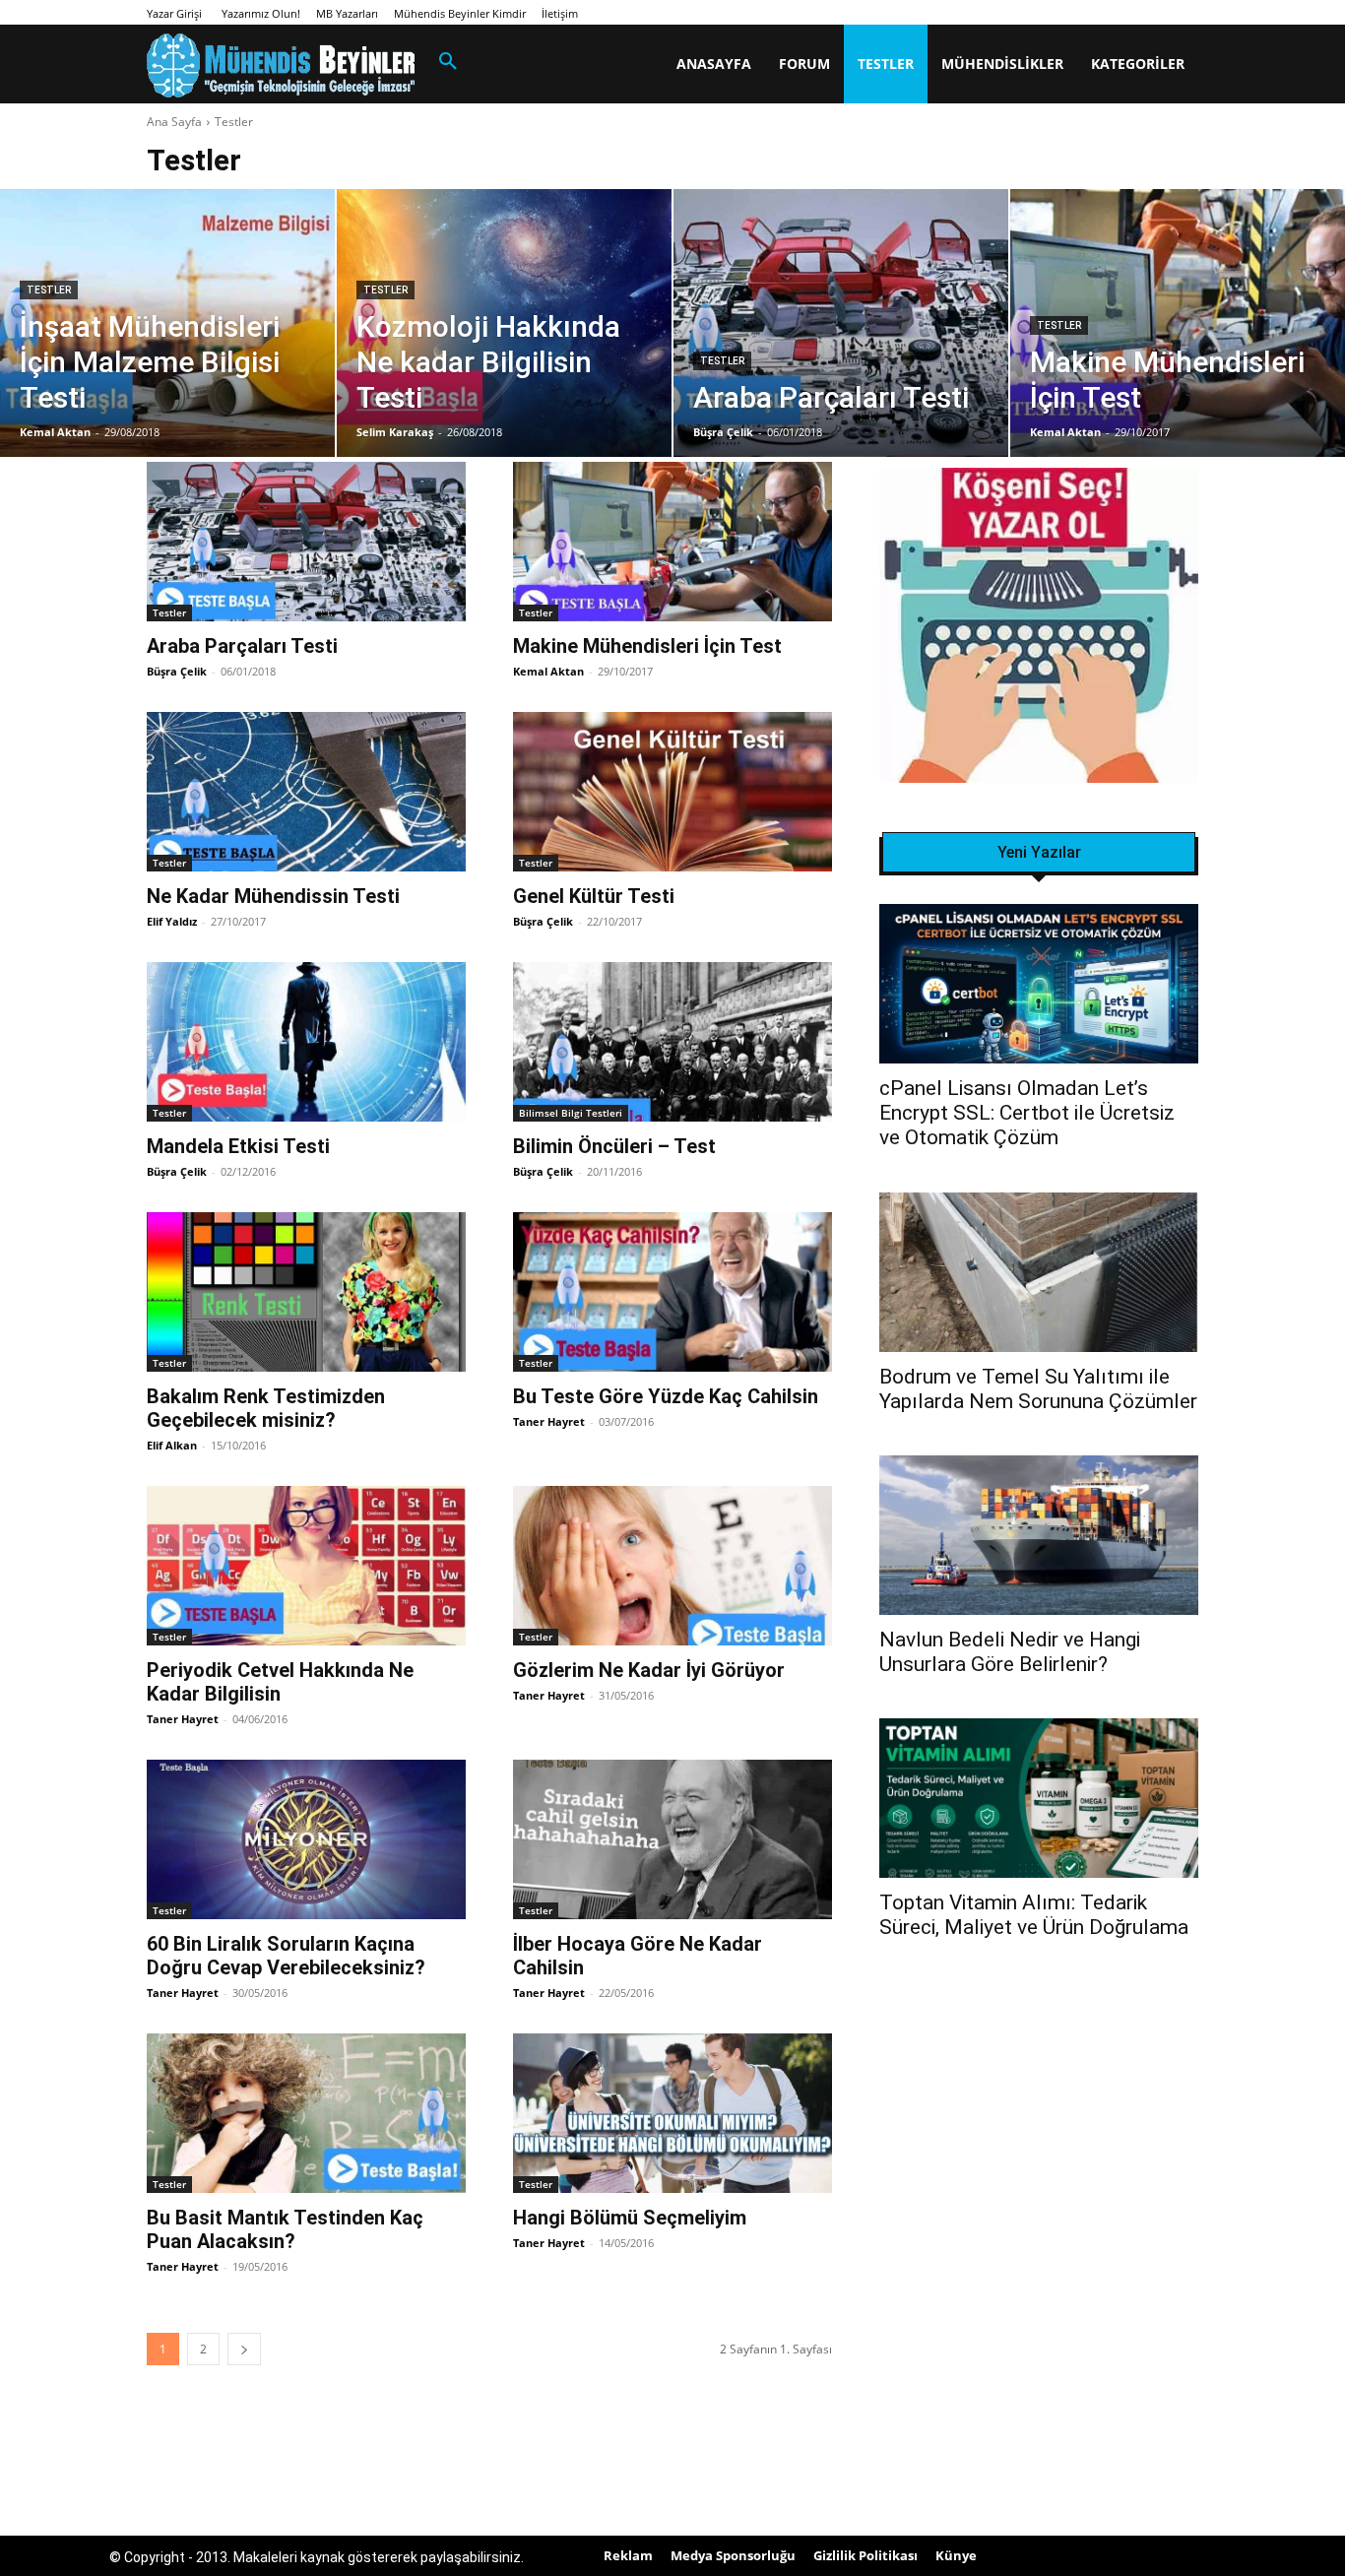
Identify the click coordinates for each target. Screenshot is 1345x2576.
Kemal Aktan (548, 671)
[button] (448, 62)
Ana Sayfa (174, 122)
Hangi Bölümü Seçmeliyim (630, 2218)
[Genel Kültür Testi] (672, 792)
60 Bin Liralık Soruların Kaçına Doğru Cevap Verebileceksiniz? (286, 1956)
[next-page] (244, 2349)
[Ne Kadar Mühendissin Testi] (306, 792)
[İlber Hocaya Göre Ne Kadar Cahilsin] (672, 1839)
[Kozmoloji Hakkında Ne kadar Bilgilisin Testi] (504, 323)
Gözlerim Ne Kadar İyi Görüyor (649, 1670)
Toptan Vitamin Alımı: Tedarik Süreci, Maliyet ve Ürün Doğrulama (1034, 1915)
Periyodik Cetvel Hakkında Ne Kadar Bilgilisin (280, 1682)
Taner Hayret (549, 1421)
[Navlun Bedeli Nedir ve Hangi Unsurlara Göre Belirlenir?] (1039, 1535)
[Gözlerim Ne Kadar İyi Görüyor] (672, 1566)
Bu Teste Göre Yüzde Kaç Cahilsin (666, 1396)
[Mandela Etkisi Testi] (306, 1042)
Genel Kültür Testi (594, 896)
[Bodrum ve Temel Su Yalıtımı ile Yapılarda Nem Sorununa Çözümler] (1039, 1272)
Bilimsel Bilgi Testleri (571, 1113)
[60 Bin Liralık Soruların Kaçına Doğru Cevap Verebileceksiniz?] (306, 1839)
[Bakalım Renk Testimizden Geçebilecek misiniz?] (306, 1292)
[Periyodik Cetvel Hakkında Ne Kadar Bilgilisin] (306, 1566)
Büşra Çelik (177, 671)
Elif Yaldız (172, 921)
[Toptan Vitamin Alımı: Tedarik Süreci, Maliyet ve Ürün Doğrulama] (1039, 1798)
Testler (49, 290)
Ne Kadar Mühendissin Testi (273, 896)
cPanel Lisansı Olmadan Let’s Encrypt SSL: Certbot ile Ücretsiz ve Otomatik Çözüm (1027, 1113)
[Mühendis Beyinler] (281, 65)
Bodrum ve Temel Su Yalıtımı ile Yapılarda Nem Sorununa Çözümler (1038, 1389)
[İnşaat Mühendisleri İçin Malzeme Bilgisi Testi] (167, 323)
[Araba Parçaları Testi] (841, 323)
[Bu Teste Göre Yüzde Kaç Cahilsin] (672, 1292)
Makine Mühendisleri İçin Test (647, 646)
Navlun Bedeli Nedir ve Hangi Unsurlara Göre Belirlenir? (1010, 1652)
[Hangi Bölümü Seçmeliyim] (672, 2113)
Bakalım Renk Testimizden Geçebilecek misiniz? (266, 1408)
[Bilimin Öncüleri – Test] (672, 1042)
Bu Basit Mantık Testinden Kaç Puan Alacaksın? (285, 2229)
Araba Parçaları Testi (242, 646)
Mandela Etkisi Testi (238, 1146)
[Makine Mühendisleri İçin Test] (1178, 323)
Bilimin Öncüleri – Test (614, 1146)
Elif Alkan (172, 1445)
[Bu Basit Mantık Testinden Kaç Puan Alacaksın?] (306, 2113)
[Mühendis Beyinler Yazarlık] (1039, 628)
